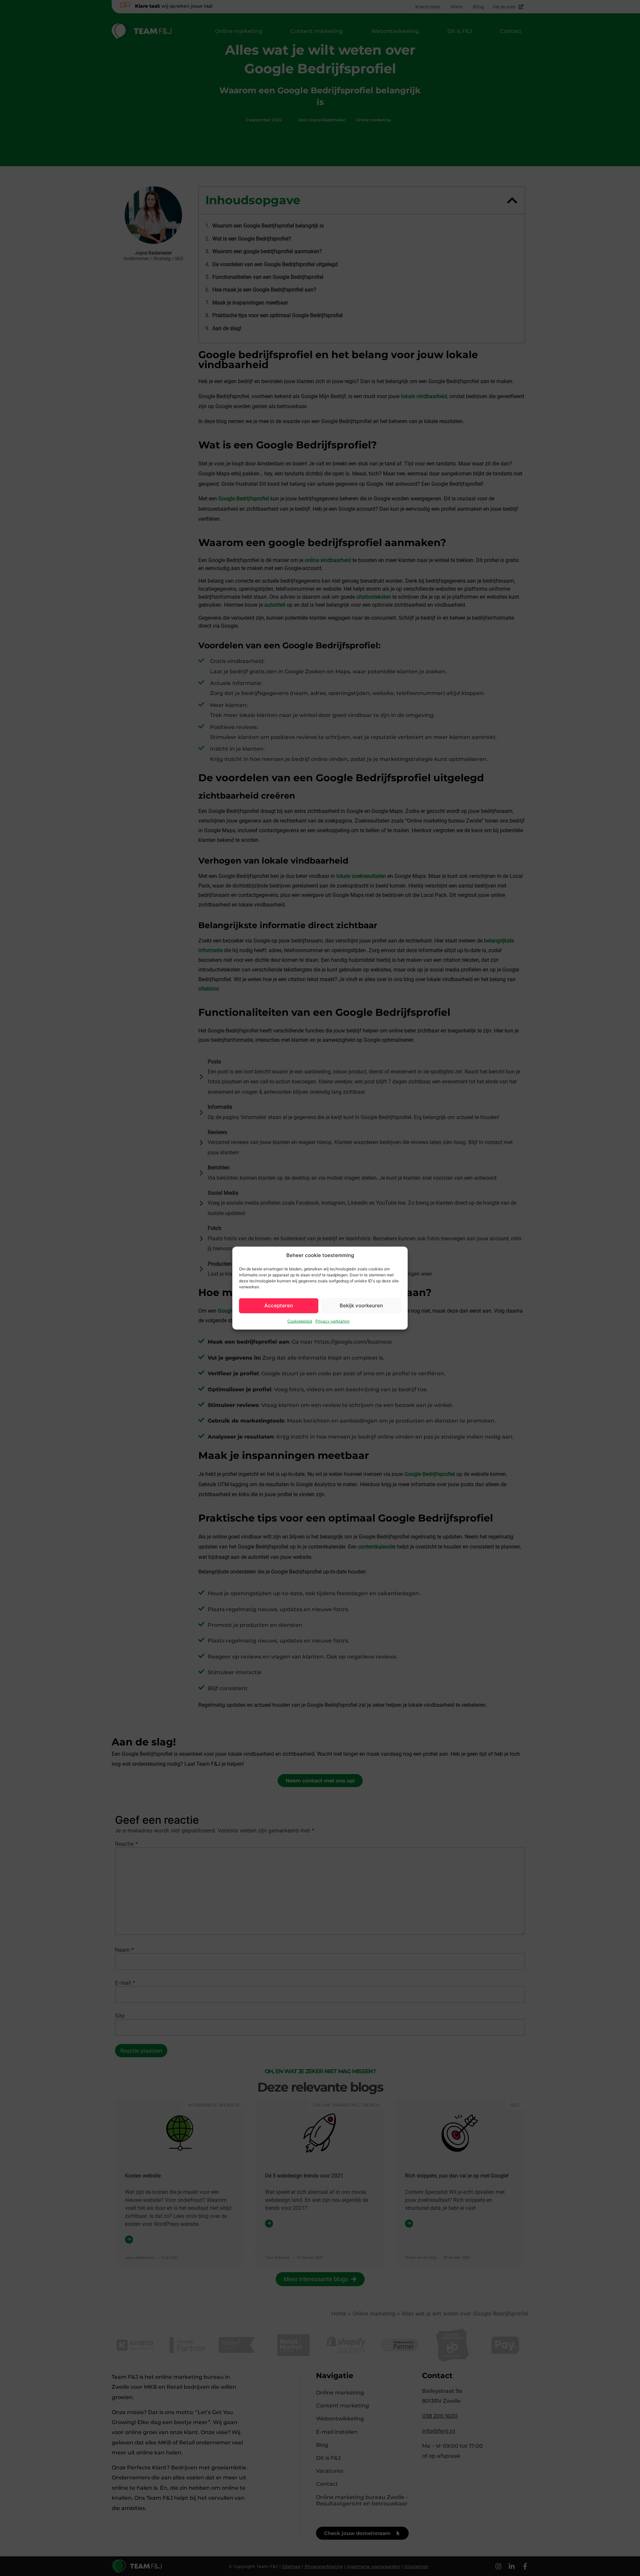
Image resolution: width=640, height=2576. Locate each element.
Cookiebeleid (300, 1321)
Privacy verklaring (332, 1321)
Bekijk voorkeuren (361, 1305)
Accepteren (279, 1305)
